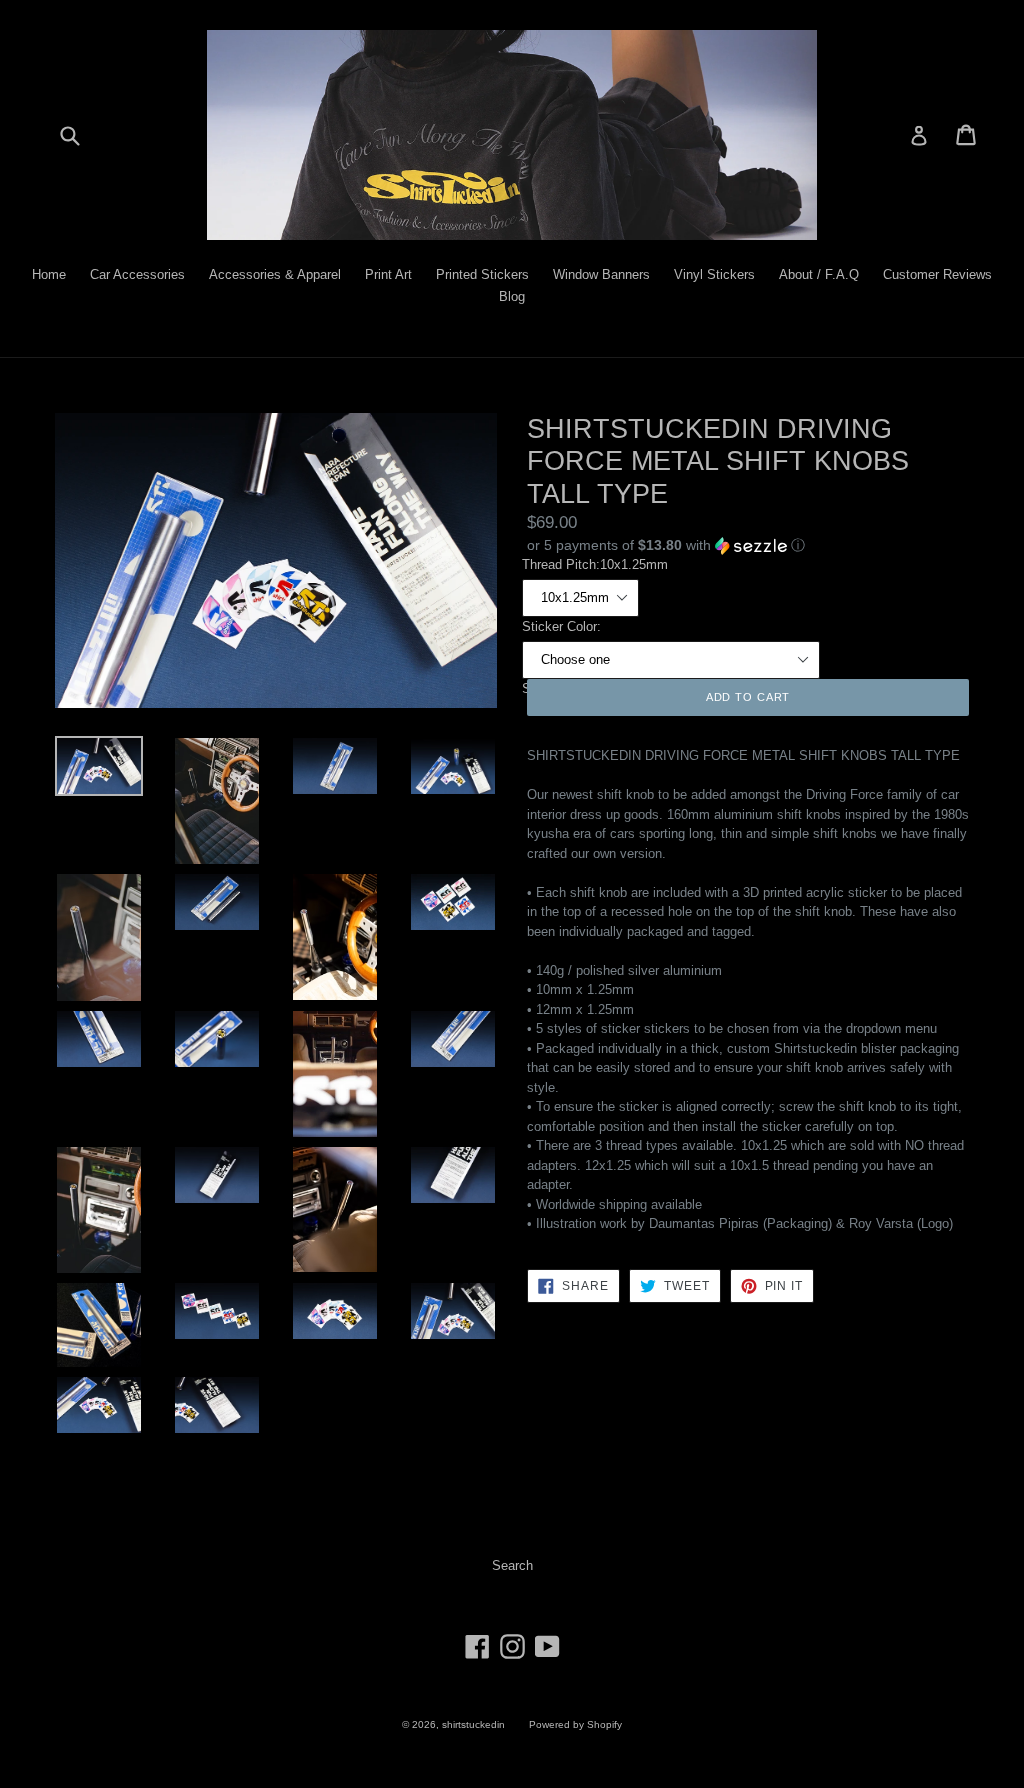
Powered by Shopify (575, 1724)
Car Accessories (137, 274)
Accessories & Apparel (275, 274)
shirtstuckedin (473, 1724)
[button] (748, 545)
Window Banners (601, 274)
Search (512, 1565)
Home (49, 274)
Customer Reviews (937, 274)
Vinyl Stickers (714, 274)
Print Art (388, 274)
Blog (512, 296)
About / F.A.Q (819, 274)
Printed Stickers (482, 274)
